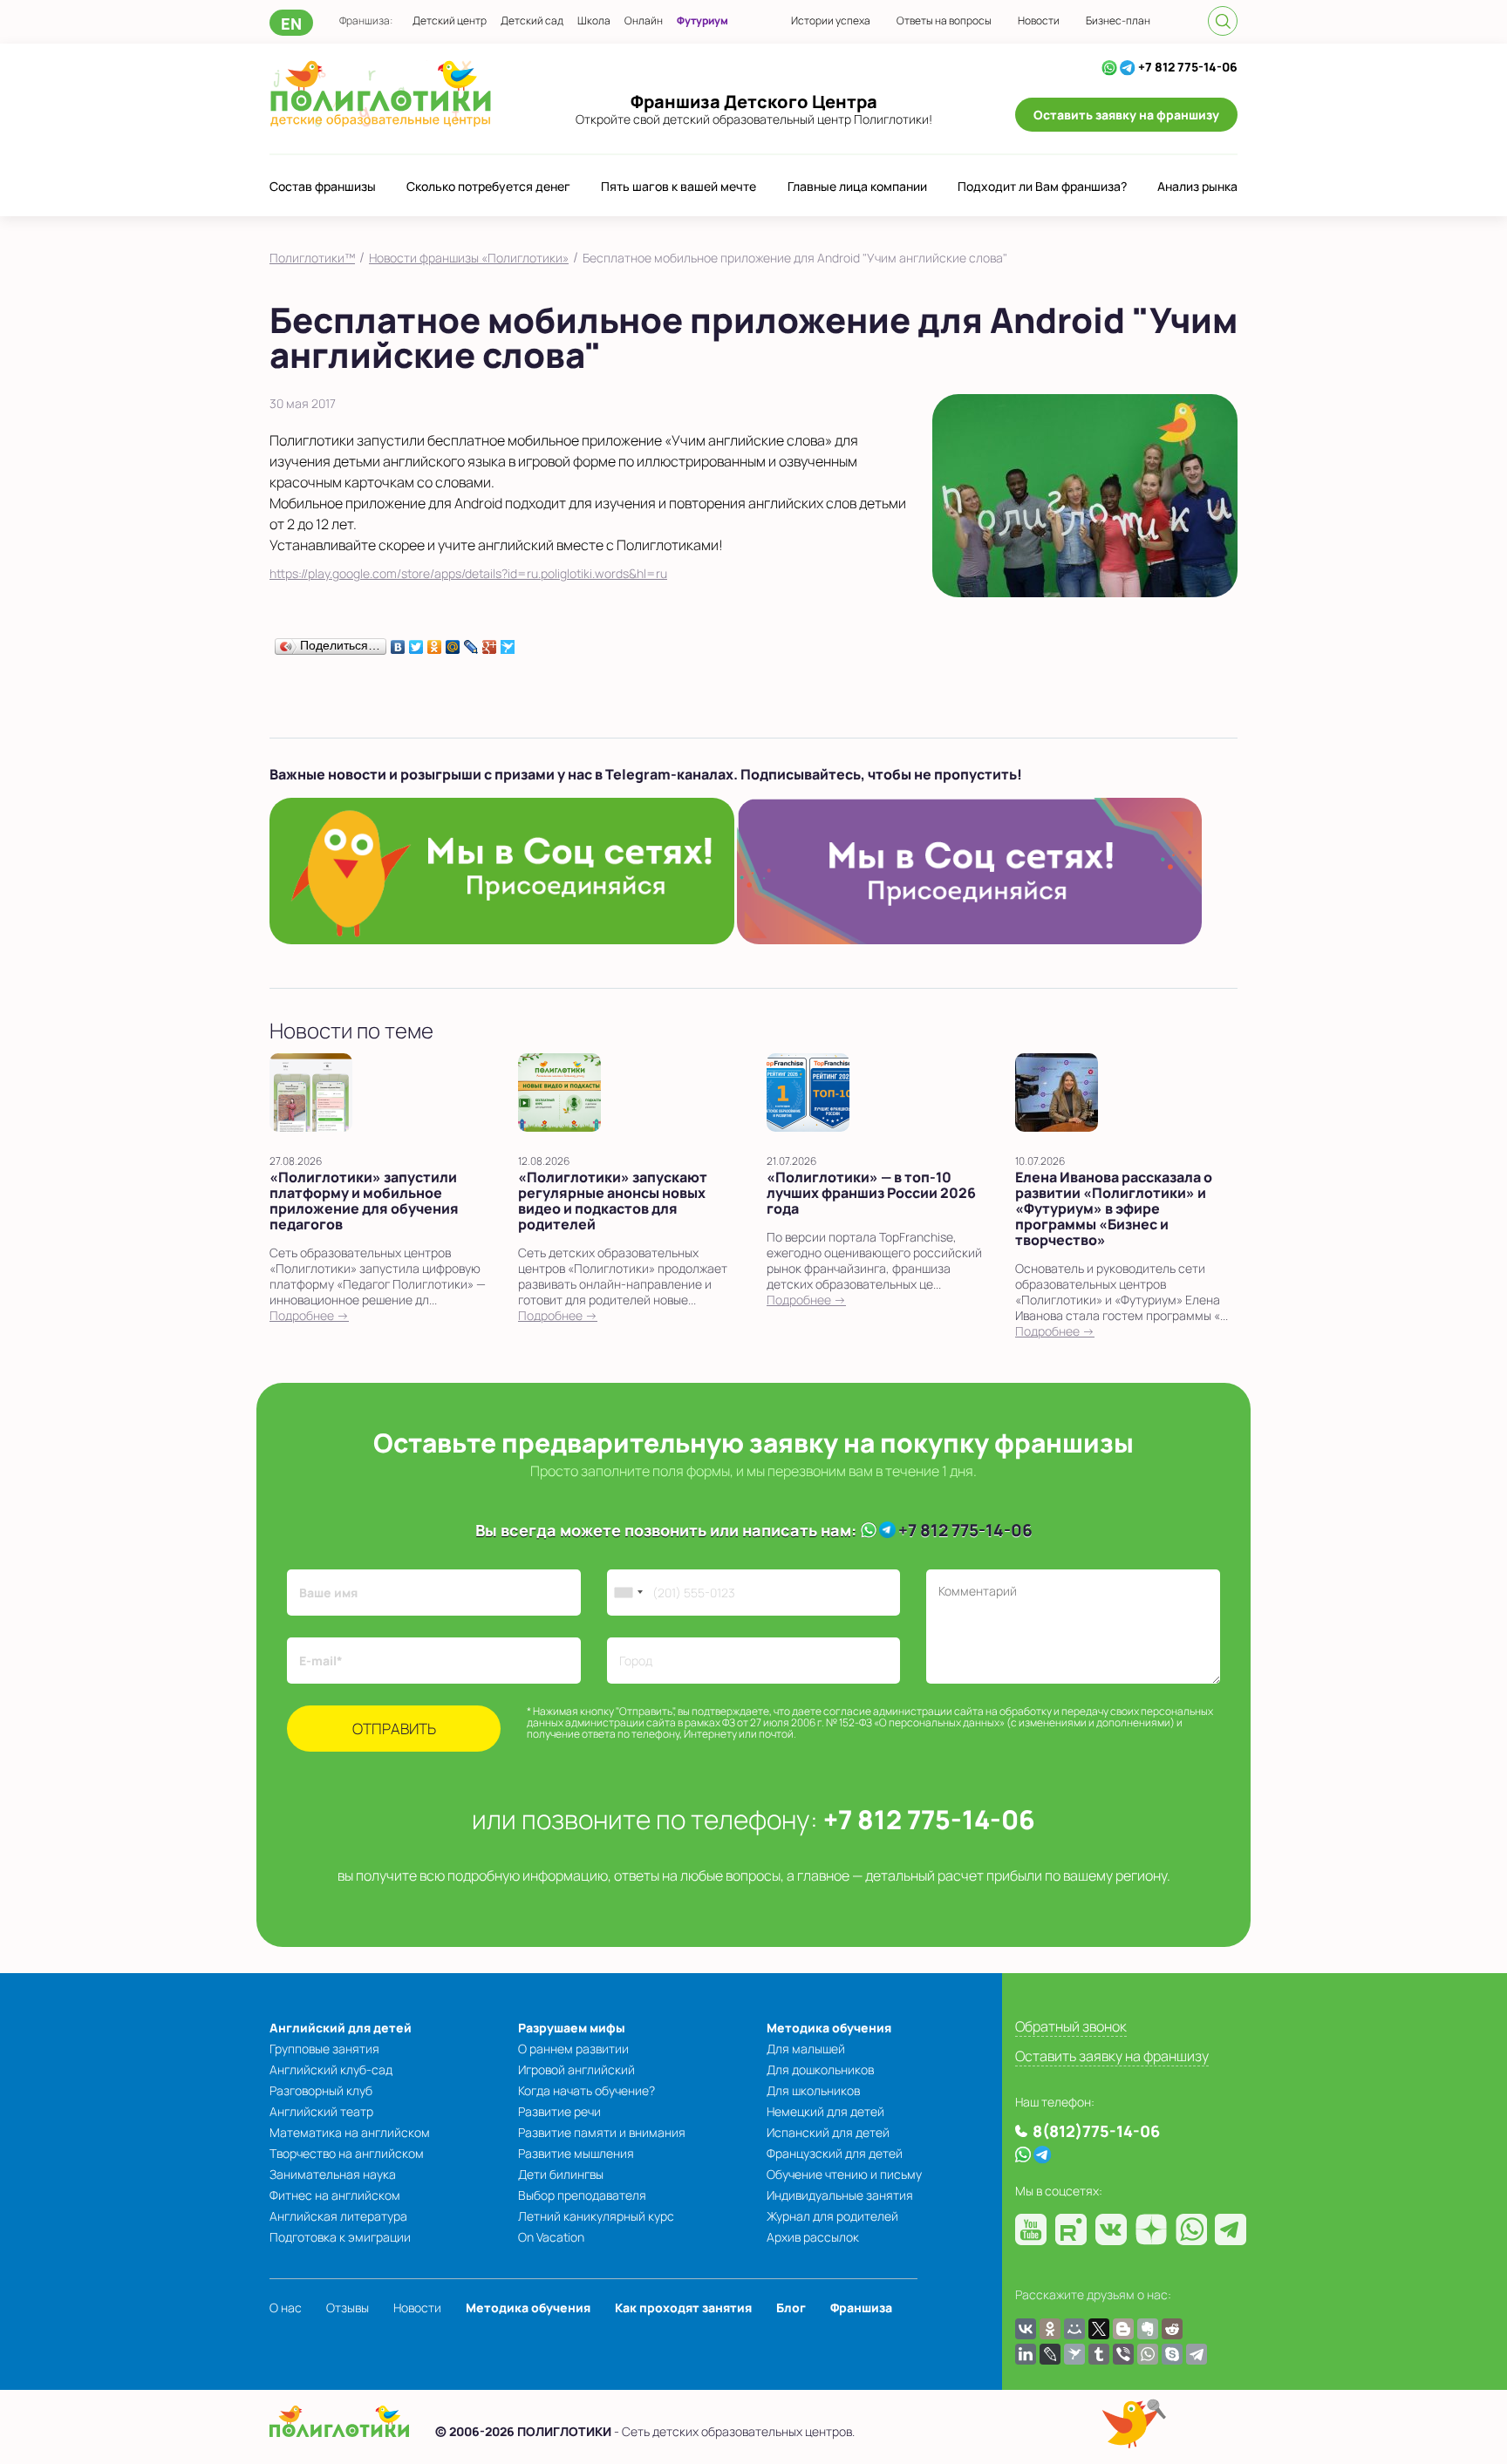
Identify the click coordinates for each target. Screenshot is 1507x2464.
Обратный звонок (1071, 2026)
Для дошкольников (820, 2069)
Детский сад (532, 20)
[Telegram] (1128, 67)
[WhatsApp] (1109, 67)
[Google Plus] (490, 643)
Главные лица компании (857, 186)
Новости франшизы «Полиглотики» (469, 258)
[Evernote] (1148, 2329)
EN (291, 24)
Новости (1039, 20)
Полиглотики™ (312, 258)
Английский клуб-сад (331, 2069)
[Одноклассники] (435, 643)
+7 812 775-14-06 (1188, 67)
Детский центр (450, 20)
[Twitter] (416, 643)
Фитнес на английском (335, 2195)
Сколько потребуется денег (488, 186)
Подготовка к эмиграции (340, 2237)
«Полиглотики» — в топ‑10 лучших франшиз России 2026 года (871, 1193)
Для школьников (813, 2090)
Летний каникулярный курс (596, 2216)
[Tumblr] (1099, 2354)
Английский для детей (341, 2028)
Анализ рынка (1197, 186)
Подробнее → (309, 1315)
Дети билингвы (561, 2174)
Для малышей (806, 2049)
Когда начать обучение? (586, 2090)
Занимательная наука (333, 2174)
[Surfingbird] (508, 643)
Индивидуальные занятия (840, 2195)
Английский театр (321, 2111)
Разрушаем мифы (572, 2028)
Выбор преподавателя (582, 2195)
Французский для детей (835, 2153)
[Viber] (1123, 2354)
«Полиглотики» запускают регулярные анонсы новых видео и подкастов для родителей (613, 1201)
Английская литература (338, 2216)
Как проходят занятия (683, 2307)
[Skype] (1172, 2354)
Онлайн (644, 20)
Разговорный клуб (321, 2090)
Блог (791, 2307)
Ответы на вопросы (944, 20)
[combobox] (628, 1593)
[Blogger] (1123, 2329)
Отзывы (348, 2307)
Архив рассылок (813, 2237)
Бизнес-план (1118, 20)
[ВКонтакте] (398, 643)
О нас (286, 2307)
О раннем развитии (573, 2049)
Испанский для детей (828, 2132)
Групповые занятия (324, 2049)
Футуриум (702, 20)
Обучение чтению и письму (844, 2174)
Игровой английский (576, 2069)
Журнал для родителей (832, 2216)
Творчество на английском (347, 2153)
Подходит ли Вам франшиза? (1042, 186)
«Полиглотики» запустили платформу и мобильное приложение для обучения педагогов (364, 1201)
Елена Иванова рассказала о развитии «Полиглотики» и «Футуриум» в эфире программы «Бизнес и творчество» (1114, 1208)
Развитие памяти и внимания (602, 2132)
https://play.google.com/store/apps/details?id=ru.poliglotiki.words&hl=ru (468, 573)
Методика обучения (829, 2028)
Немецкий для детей (825, 2111)
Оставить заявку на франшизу (1126, 115)
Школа (594, 20)
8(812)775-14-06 (1096, 2131)
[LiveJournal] (471, 643)
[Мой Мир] (453, 643)
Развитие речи (559, 2111)
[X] (1099, 2329)
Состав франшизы (323, 186)
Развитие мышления (576, 2153)
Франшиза (861, 2307)
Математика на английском (350, 2132)
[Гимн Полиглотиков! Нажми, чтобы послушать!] (1134, 2423)
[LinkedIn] (1026, 2354)
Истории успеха (831, 20)
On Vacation (551, 2237)
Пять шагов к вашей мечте (678, 186)
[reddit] (1172, 2329)
